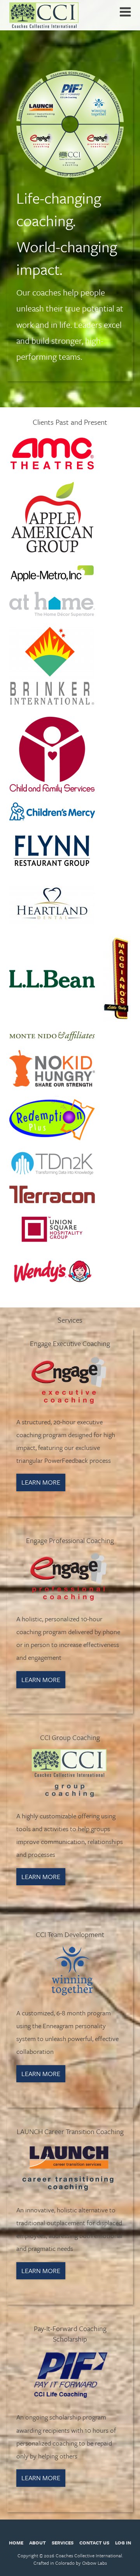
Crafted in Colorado (54, 2563)
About (38, 2543)
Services (63, 2543)
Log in (123, 2543)
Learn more (41, 1482)
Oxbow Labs (94, 2563)
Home (16, 2543)
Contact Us (94, 2543)
